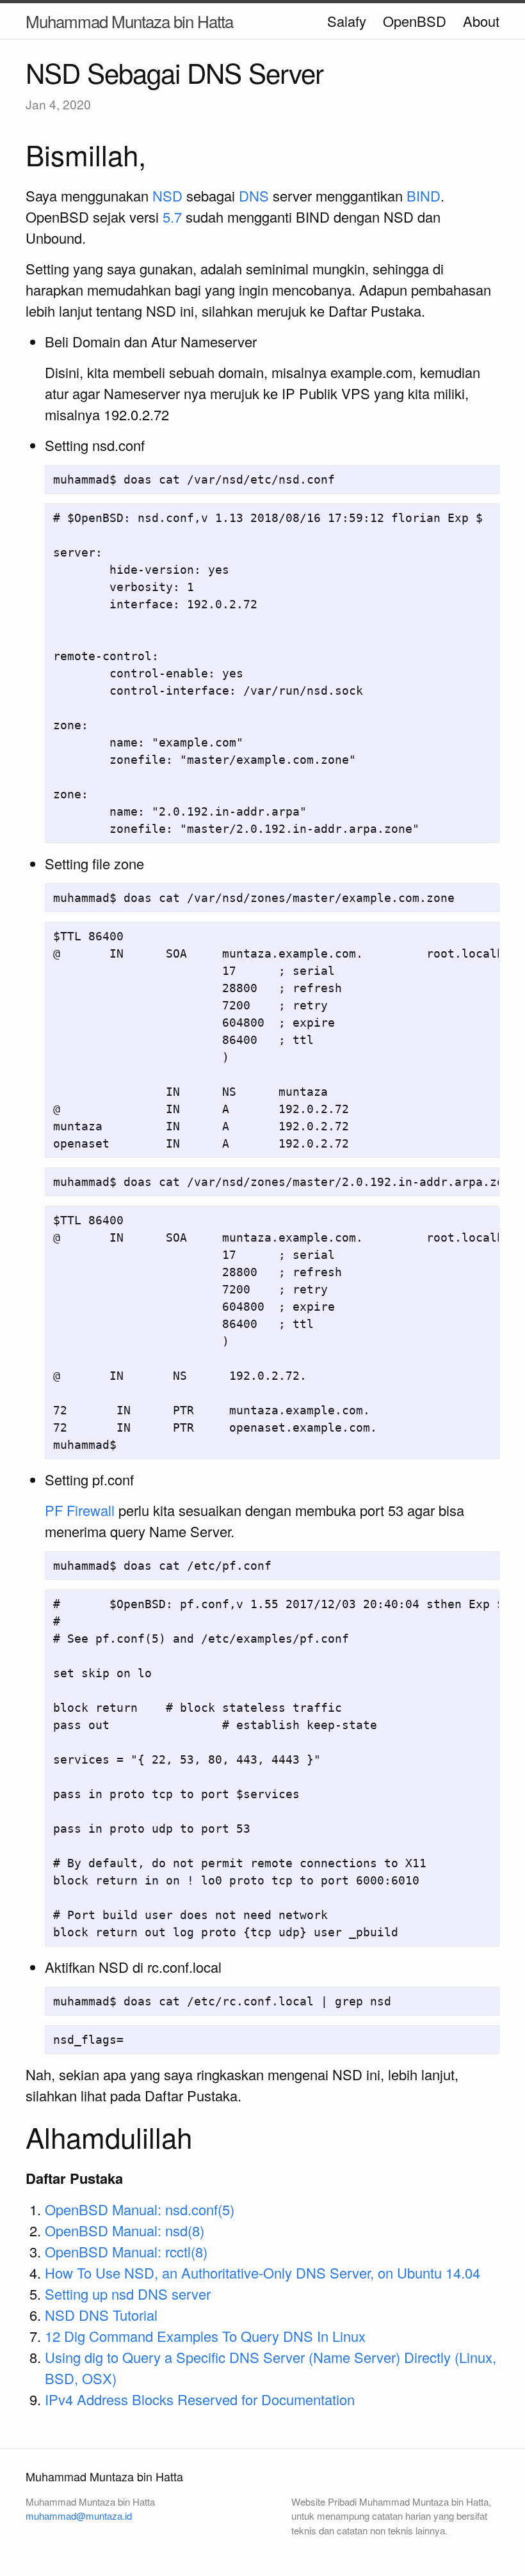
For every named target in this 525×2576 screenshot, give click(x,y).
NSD (167, 195)
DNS (254, 195)
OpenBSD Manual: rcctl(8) (126, 2251)
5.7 (172, 217)
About (481, 21)
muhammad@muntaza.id (79, 2516)
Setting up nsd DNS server (128, 2294)
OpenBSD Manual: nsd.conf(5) (140, 2209)
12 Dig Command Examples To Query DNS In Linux (205, 2336)
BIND (424, 195)
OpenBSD (415, 21)
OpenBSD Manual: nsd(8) (125, 2230)
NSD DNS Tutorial (101, 2315)
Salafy (347, 21)
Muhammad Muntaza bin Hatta (129, 21)
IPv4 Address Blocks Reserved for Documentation (200, 2399)
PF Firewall (80, 1510)
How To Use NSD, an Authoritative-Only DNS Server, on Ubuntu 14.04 (262, 2272)
